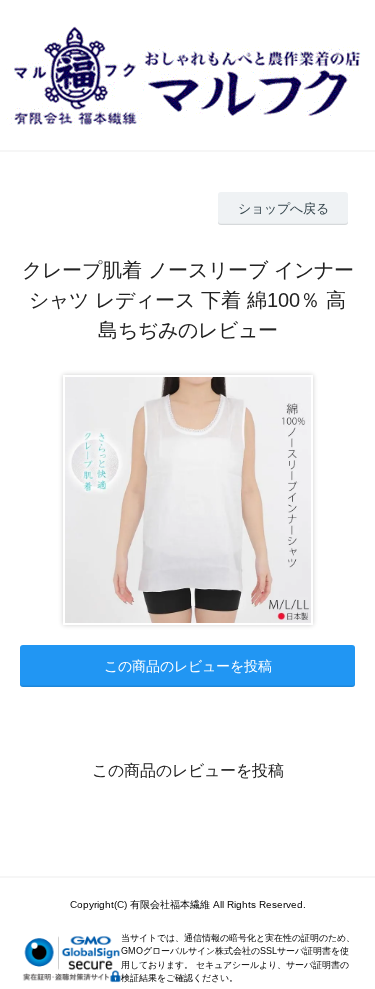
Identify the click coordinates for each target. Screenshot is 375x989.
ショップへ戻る (283, 208)
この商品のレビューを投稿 (188, 666)
